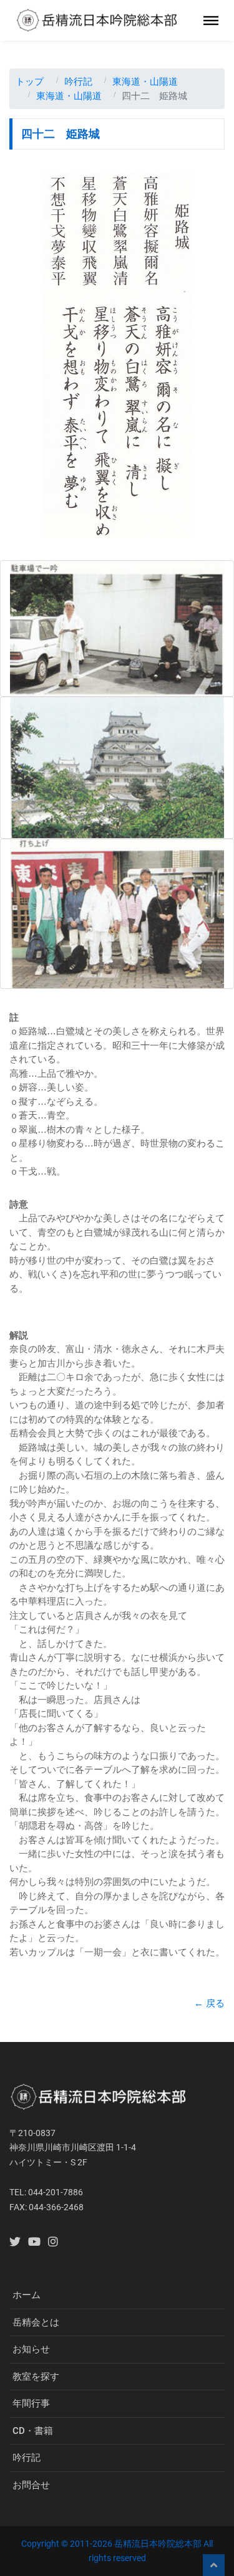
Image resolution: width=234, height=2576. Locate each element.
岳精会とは (36, 2322)
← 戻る (209, 2003)
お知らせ (31, 2349)
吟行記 (78, 81)
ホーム (27, 2295)
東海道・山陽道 (145, 81)
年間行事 (31, 2403)
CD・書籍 (33, 2431)
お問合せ (31, 2485)
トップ (30, 81)
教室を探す (36, 2377)
